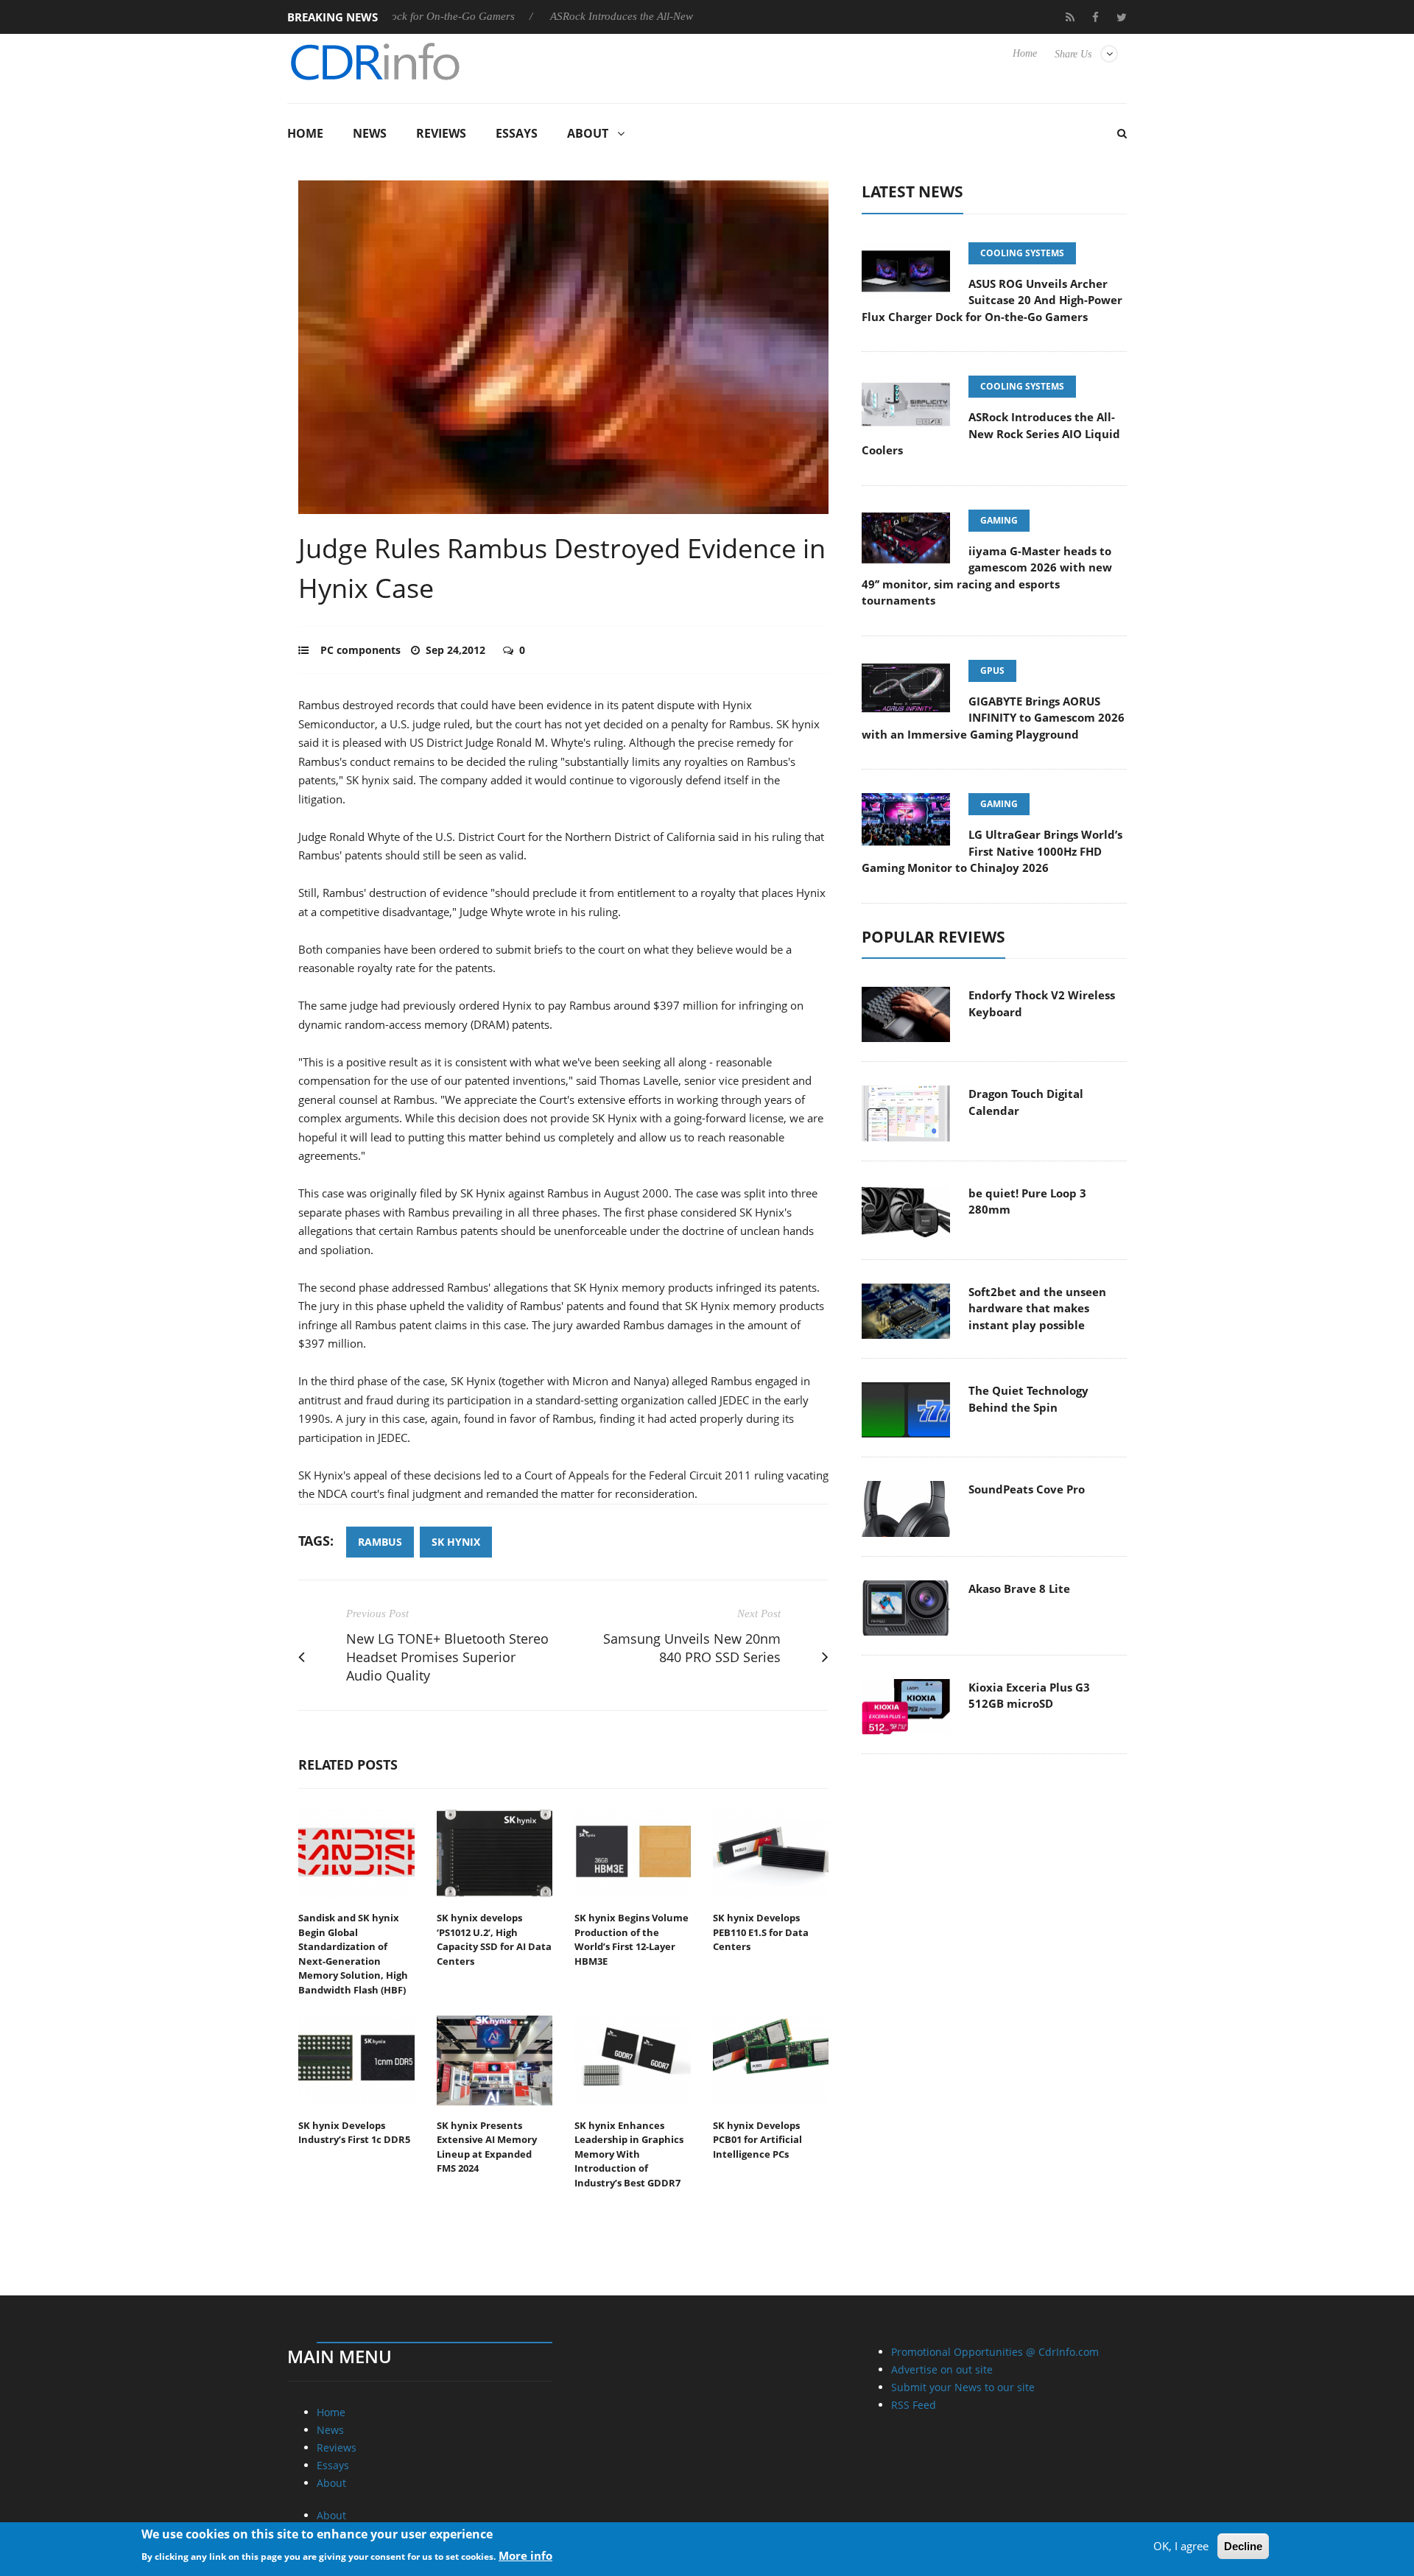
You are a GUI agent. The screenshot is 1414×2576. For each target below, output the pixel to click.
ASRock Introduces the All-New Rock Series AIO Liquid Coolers (632, 16)
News (370, 133)
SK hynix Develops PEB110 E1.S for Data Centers (761, 1932)
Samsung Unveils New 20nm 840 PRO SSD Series (692, 1648)
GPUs (992, 671)
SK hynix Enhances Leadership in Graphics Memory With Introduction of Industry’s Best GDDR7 (629, 2154)
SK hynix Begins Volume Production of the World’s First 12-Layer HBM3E (632, 1939)
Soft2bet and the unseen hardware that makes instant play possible (1037, 1308)
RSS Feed (914, 2405)
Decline (1243, 2546)
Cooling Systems (1022, 253)
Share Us (1073, 54)
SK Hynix (456, 1542)
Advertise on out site (942, 2369)
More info (525, 2555)
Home (1025, 53)
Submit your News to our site (963, 2387)
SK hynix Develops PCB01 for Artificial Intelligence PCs (757, 2140)
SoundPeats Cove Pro (1027, 1489)
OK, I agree (1181, 2546)
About (588, 133)
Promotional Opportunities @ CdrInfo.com (995, 2352)
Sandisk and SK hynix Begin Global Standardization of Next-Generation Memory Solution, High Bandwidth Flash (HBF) (353, 1954)
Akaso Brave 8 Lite (1019, 1588)
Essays (517, 133)
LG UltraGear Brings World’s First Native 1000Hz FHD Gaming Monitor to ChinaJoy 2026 (992, 851)
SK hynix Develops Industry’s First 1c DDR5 (354, 2133)
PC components (360, 650)
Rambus (380, 1542)
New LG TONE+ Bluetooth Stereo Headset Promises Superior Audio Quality (447, 1657)
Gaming (999, 520)
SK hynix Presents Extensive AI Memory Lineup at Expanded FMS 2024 (487, 2147)
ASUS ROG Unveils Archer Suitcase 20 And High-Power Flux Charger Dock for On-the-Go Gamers (992, 300)
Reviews (441, 133)
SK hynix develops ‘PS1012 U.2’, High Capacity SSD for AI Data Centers (494, 1939)
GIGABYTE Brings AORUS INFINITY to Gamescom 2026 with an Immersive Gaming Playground (993, 718)
